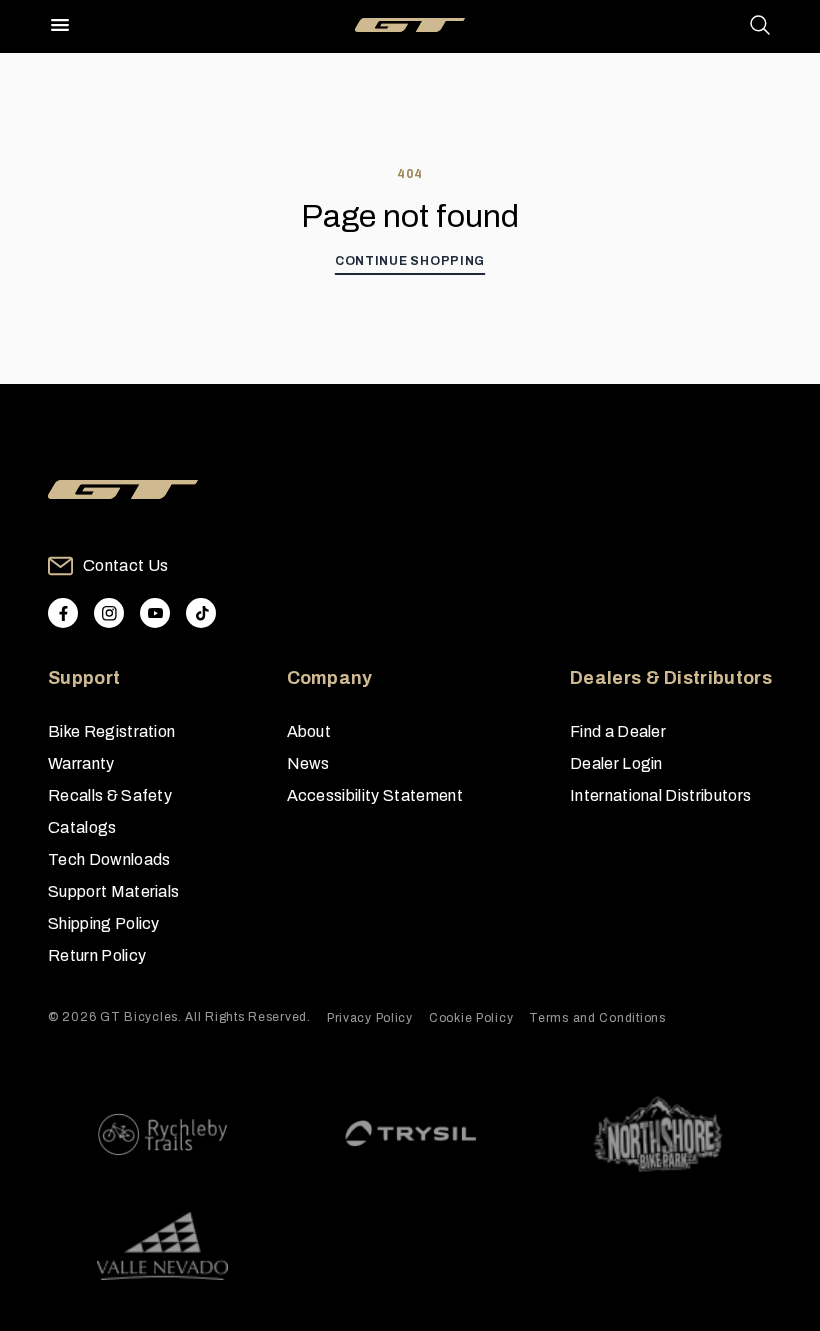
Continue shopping (410, 261)
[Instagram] (109, 613)
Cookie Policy (471, 1018)
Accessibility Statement (375, 795)
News (308, 763)
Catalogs (82, 827)
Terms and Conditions (597, 1018)
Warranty (81, 763)
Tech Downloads (109, 859)
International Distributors (660, 795)
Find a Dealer (618, 731)
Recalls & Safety (110, 795)
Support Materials (113, 891)
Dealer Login (616, 763)
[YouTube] (155, 613)
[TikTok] (201, 613)
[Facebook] (63, 613)
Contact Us (125, 565)
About (309, 731)
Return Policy (97, 955)
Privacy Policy (370, 1018)
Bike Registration (111, 731)
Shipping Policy (104, 923)
